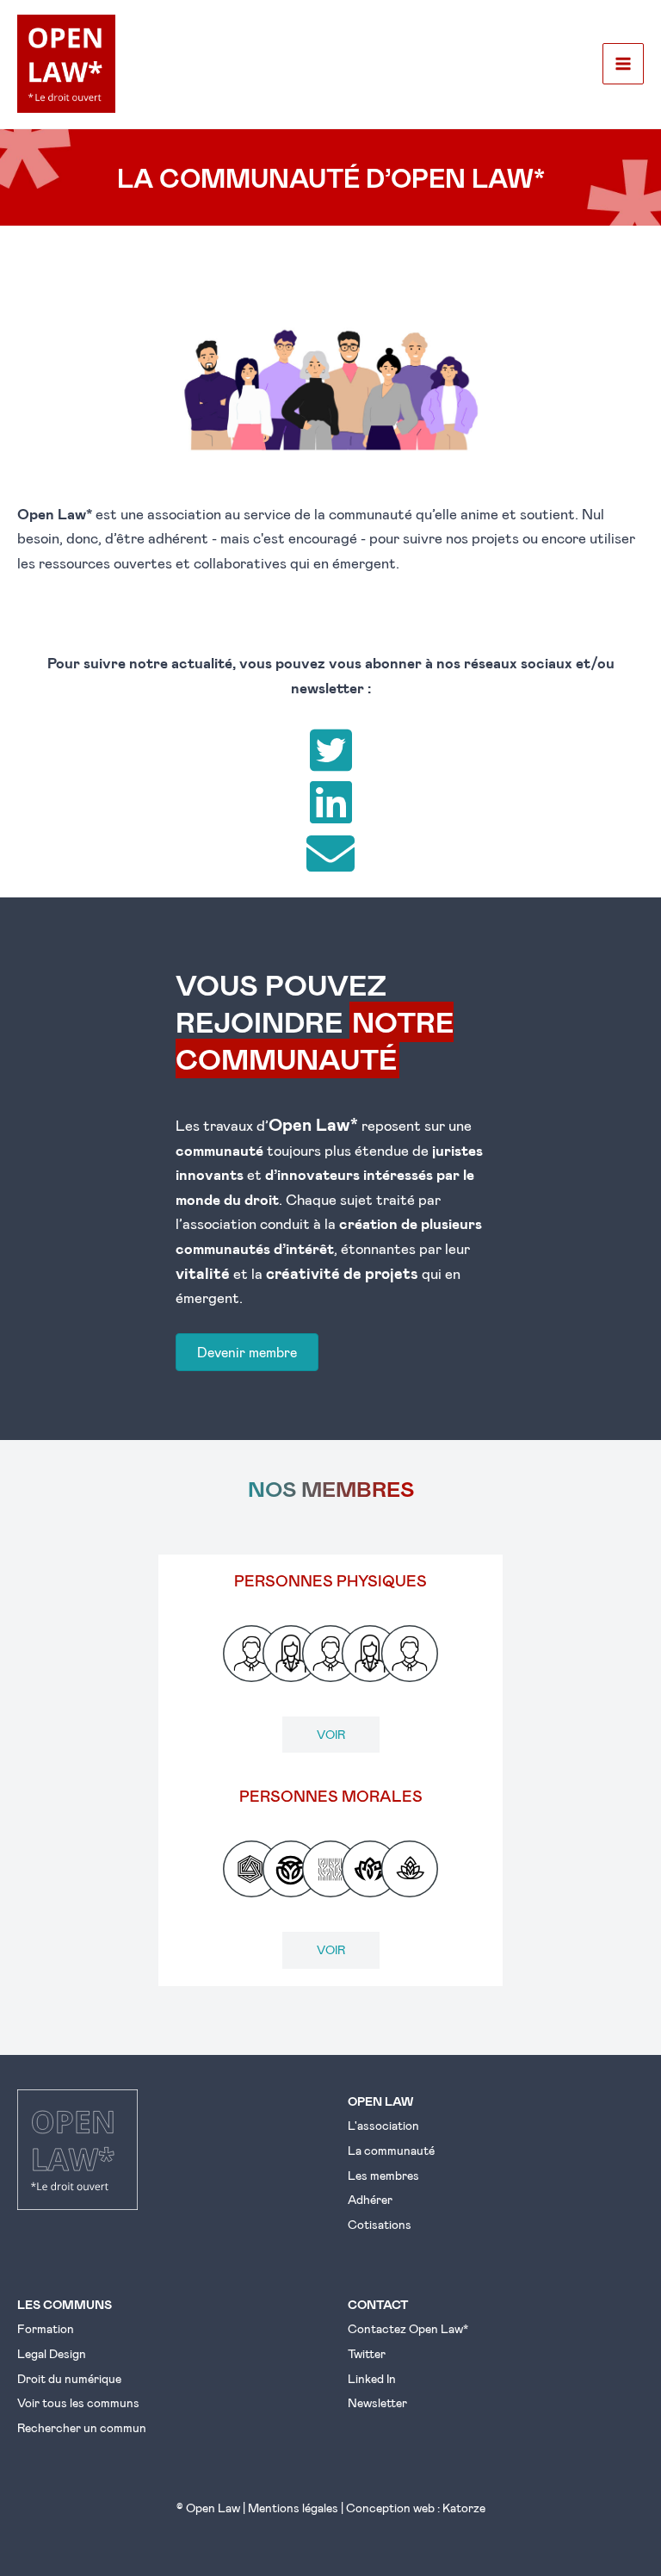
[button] (330, 750)
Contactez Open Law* (408, 2328)
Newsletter (377, 2402)
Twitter (367, 2353)
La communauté (391, 2150)
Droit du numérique (69, 2378)
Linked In (372, 2378)
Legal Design (52, 2353)
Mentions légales (293, 2508)
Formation (46, 2328)
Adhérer (370, 2199)
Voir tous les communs (78, 2402)
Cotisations (380, 2224)
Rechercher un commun (82, 2427)
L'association (383, 2125)
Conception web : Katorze (416, 2508)
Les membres (383, 2175)
